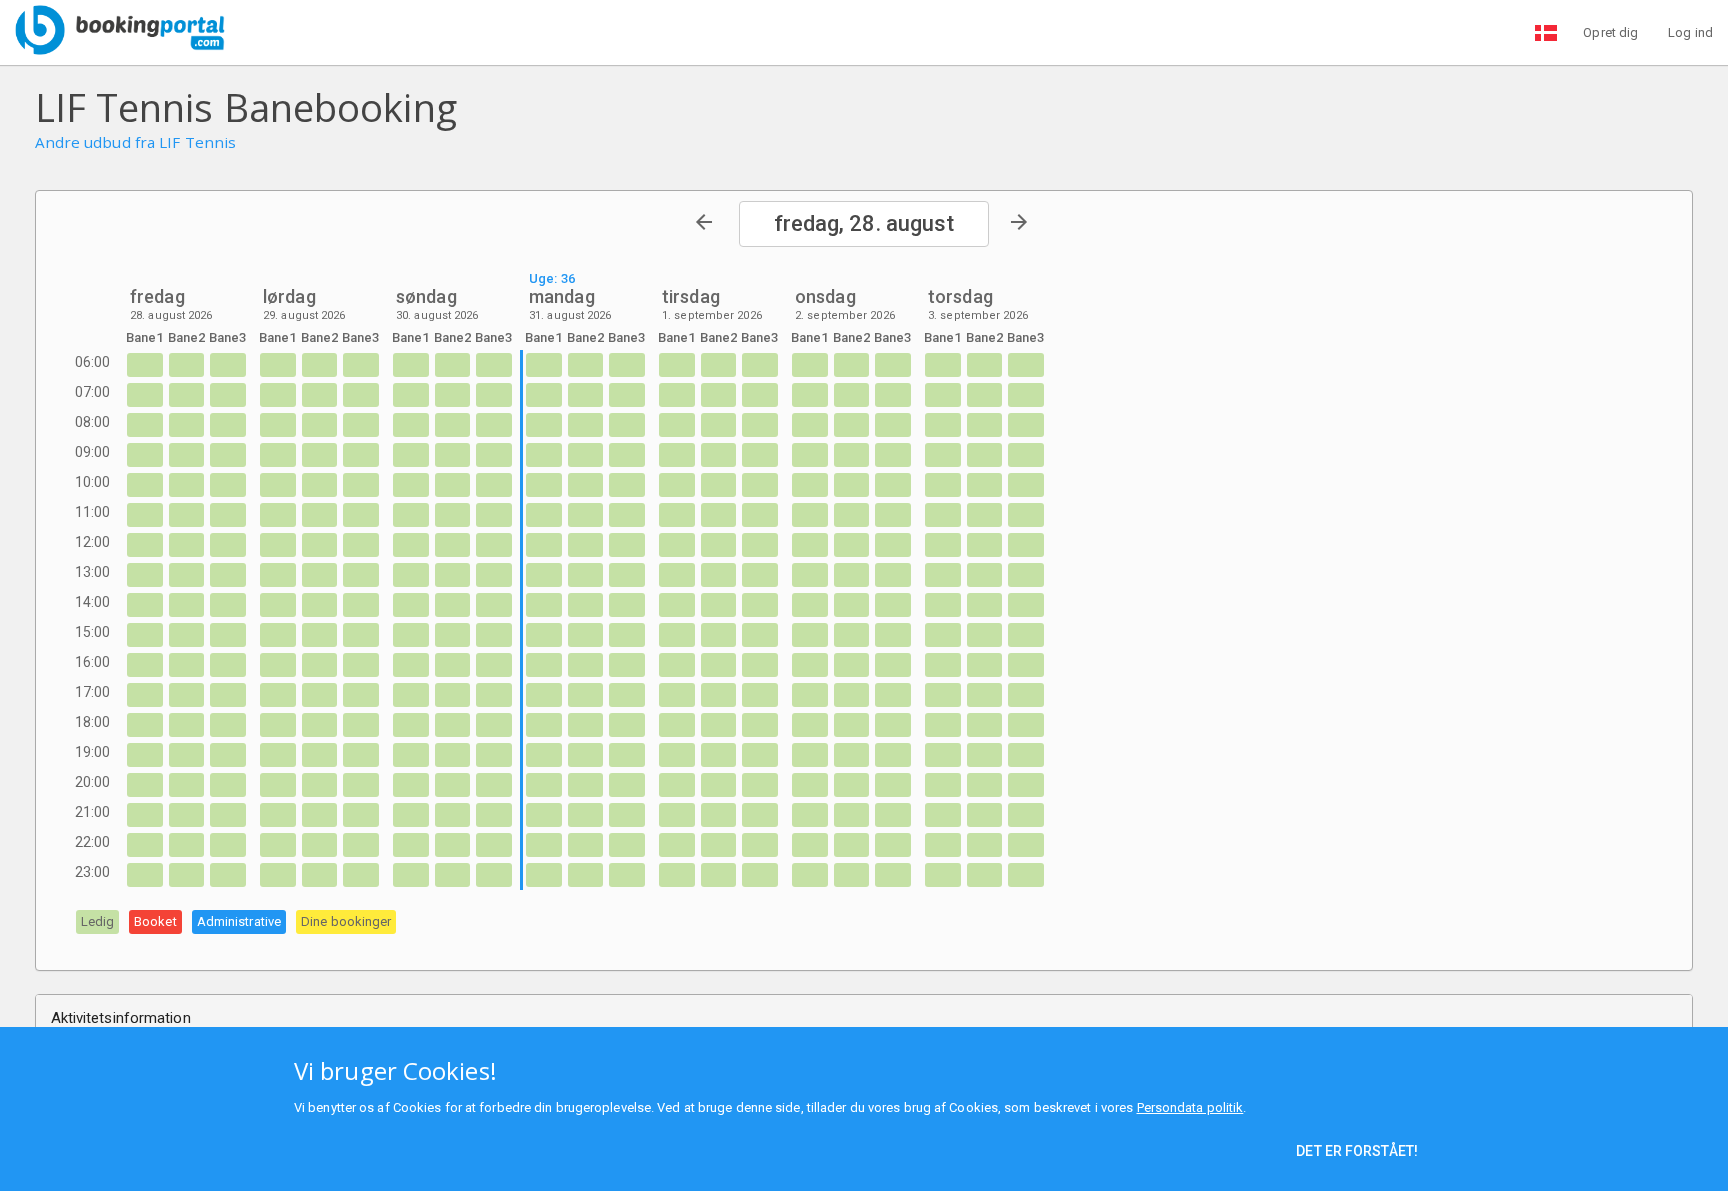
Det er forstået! (1357, 1151)
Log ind (1690, 32)
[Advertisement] (1075, 125)
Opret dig (1610, 32)
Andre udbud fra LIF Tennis (136, 142)
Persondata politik (1190, 1107)
